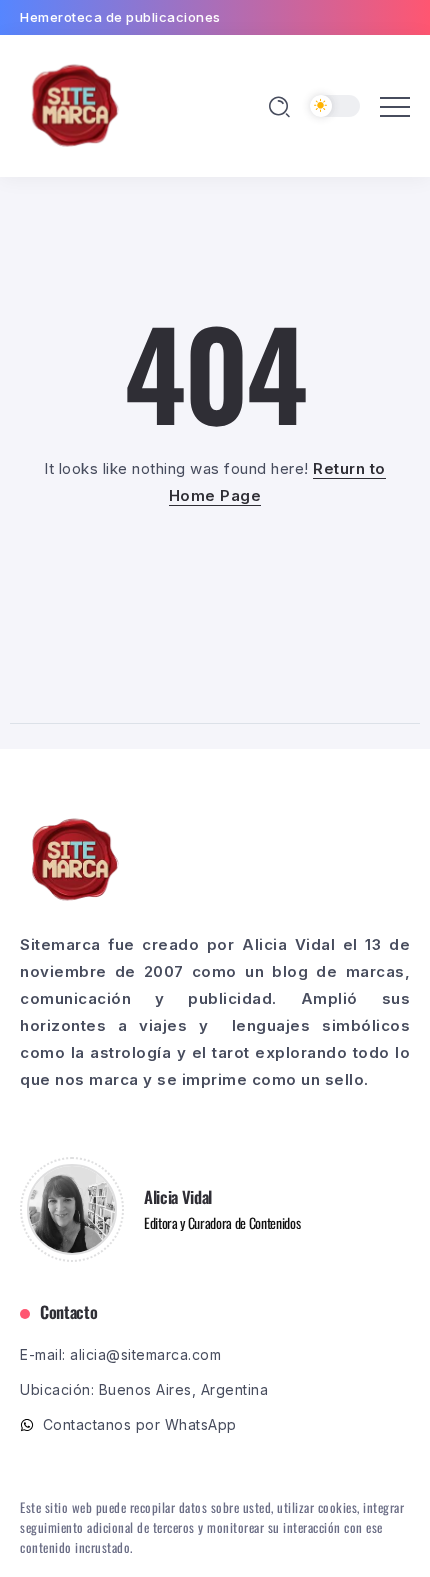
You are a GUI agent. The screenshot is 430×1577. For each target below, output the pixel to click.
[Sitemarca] (75, 104)
